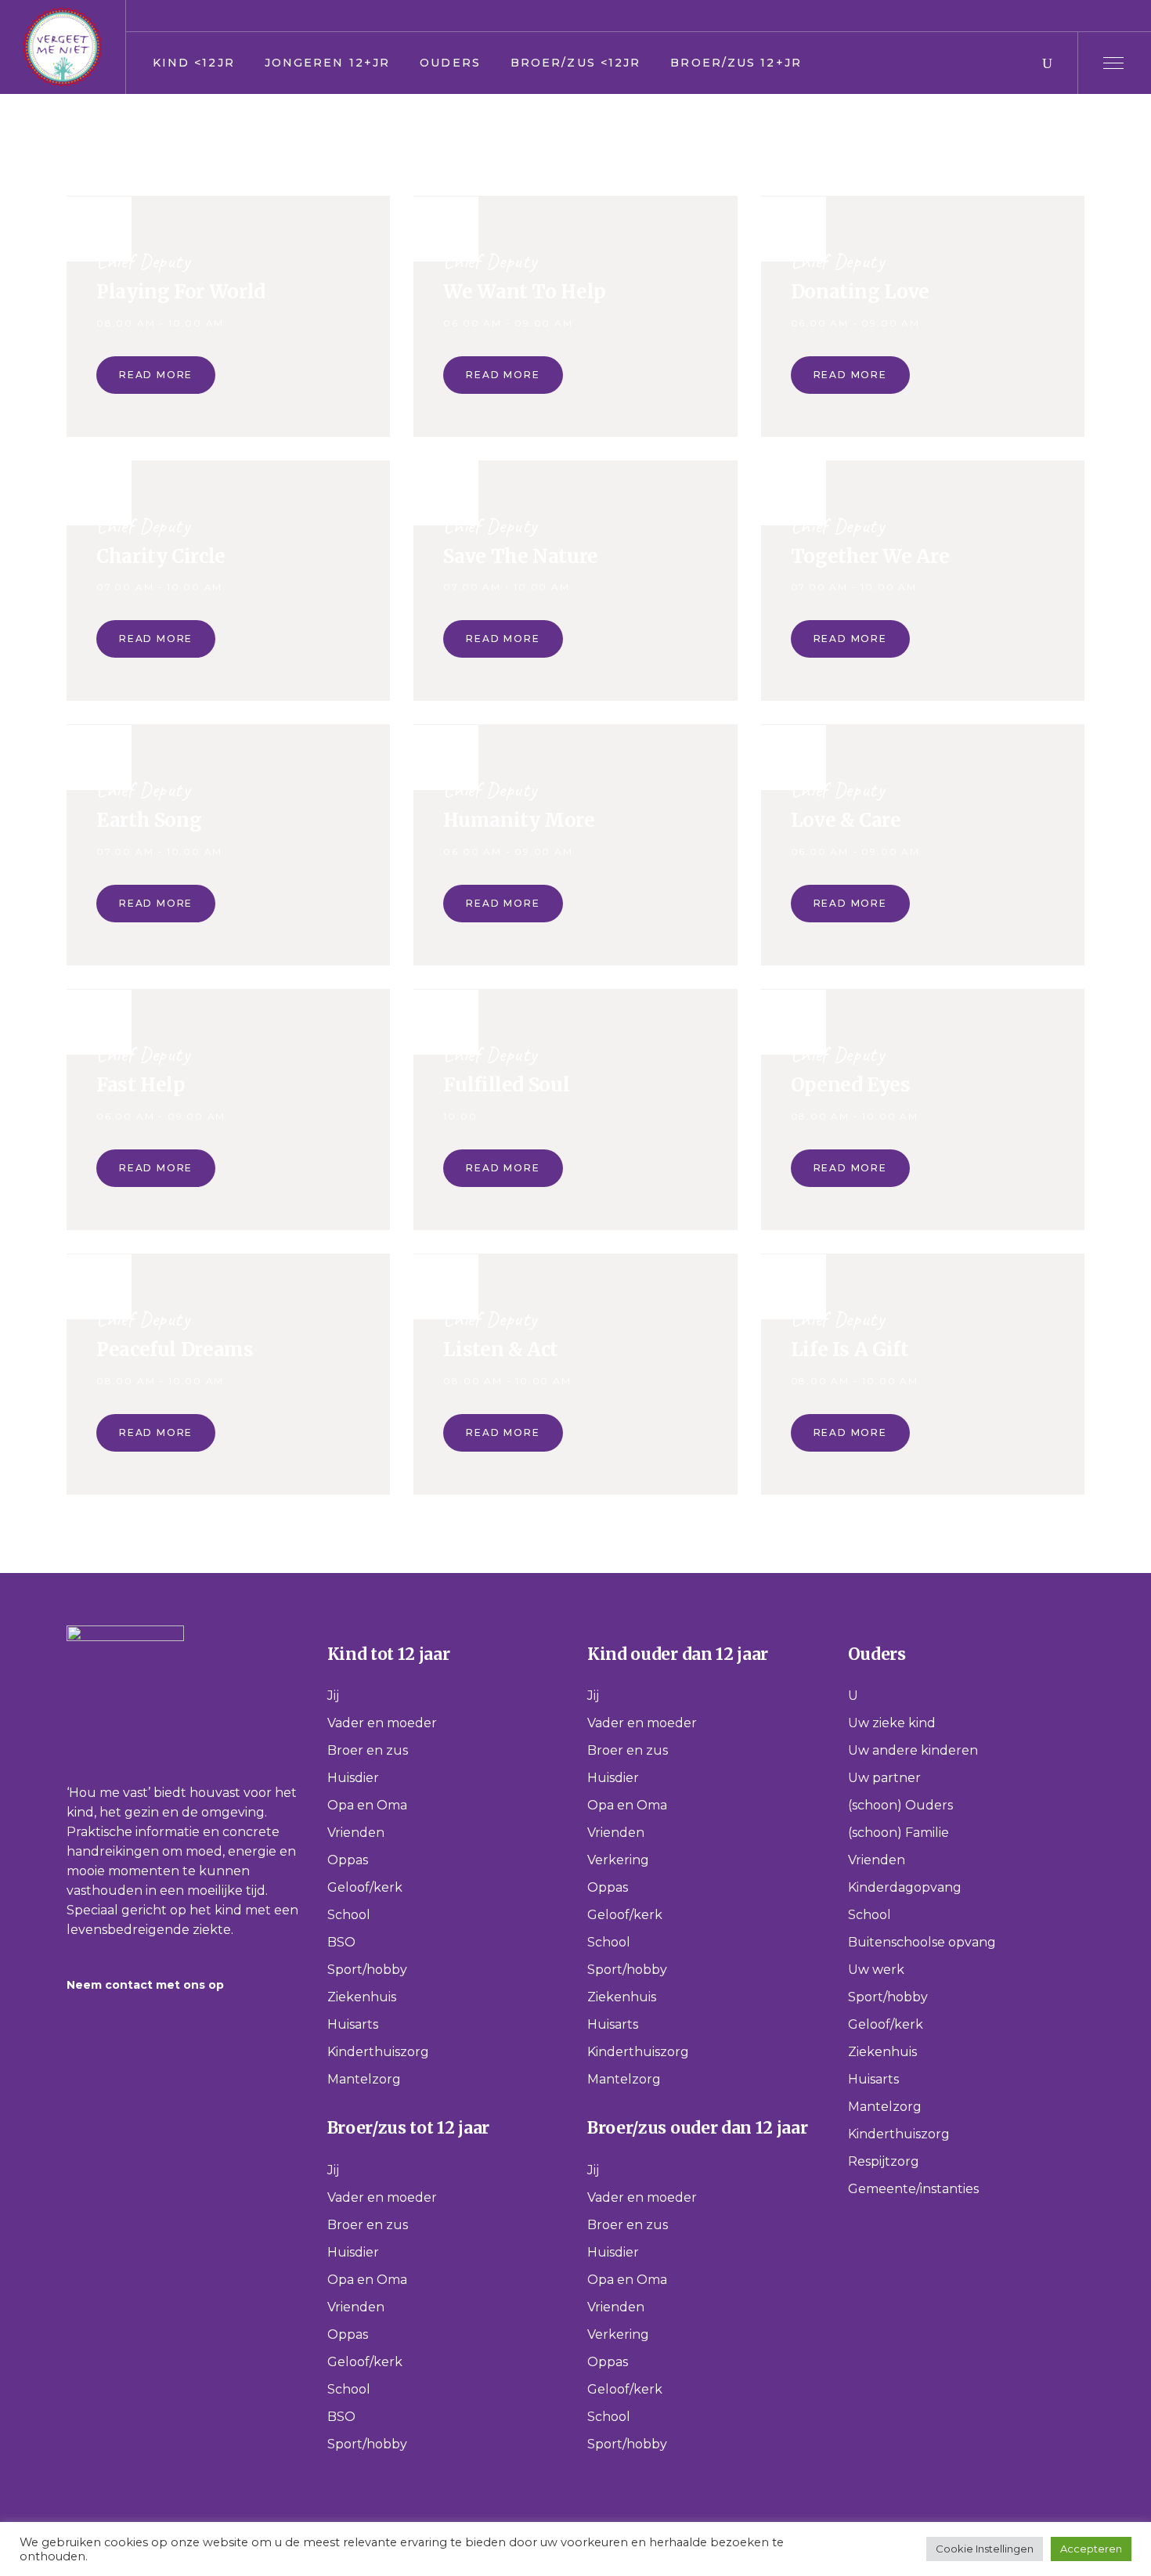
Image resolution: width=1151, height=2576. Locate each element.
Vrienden (356, 1833)
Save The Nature (521, 556)
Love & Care (846, 820)
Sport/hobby (367, 1970)
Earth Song (149, 820)
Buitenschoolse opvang (922, 1942)
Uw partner (884, 1778)
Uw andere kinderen (913, 1750)
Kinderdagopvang (905, 1887)
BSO (341, 1942)
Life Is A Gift (850, 1349)
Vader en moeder (382, 1723)
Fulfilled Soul (506, 1085)
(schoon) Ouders (900, 1805)
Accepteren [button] (1091, 2549)
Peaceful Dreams (175, 1349)
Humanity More (519, 820)
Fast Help (141, 1085)
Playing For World (181, 292)
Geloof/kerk (365, 1887)
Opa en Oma (367, 1805)
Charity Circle (161, 556)
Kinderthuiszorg (378, 2052)
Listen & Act (501, 1349)
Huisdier (353, 1778)
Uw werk (876, 1970)
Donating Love (860, 292)
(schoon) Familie (898, 1833)
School (349, 1915)
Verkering (618, 1860)
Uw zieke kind (892, 1723)
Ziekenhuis (362, 1997)
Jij (333, 1696)
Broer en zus (368, 1750)
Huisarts (353, 2024)
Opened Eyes (851, 1085)
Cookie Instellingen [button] (985, 2549)
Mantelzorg (364, 2079)
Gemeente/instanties (913, 2189)
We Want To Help (525, 292)
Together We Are (870, 556)
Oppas (348, 1860)
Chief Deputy (143, 261)
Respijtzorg (884, 2161)
